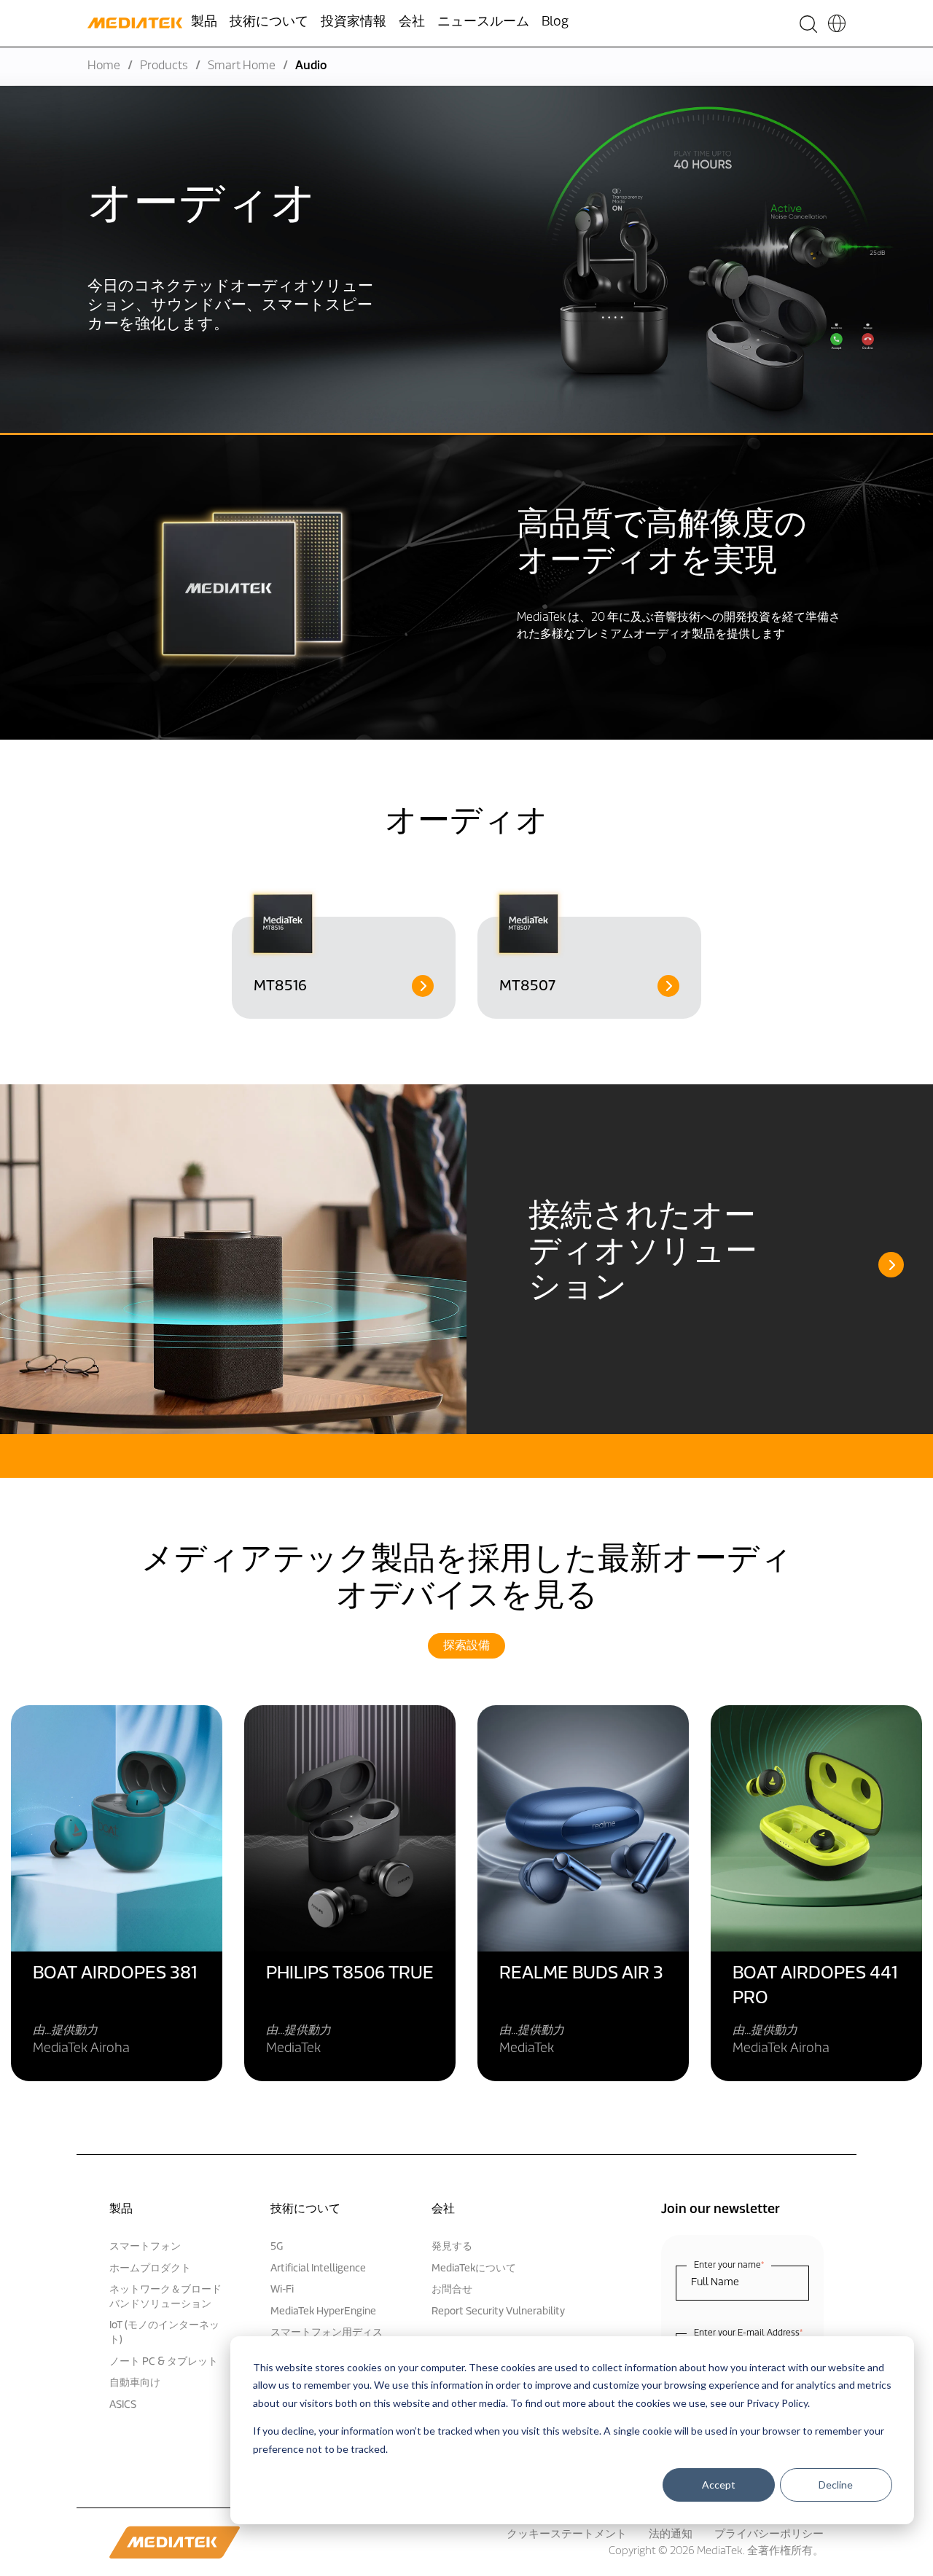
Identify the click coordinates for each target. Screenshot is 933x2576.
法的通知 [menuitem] (671, 2535)
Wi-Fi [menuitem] (282, 2290)
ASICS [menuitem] (123, 2405)
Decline (836, 2485)
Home (104, 66)
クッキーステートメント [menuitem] (567, 2535)
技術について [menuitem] (269, 23)
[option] (344, 953)
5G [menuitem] (277, 2247)
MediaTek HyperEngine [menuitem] (323, 2312)
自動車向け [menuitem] (135, 2383)
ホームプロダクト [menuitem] (150, 2269)
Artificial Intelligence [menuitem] (318, 2269)
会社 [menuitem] (412, 23)
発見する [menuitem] (452, 2247)
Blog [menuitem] (555, 23)
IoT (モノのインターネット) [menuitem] (164, 2333)
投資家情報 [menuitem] (354, 23)
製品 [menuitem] (204, 23)
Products (164, 66)
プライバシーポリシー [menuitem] (769, 2535)
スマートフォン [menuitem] (145, 2247)
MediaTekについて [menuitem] (474, 2269)
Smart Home (242, 66)
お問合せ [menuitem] (452, 2290)
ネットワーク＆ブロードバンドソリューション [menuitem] (165, 2297)
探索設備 (466, 1646)
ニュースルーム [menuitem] (483, 23)
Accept (719, 2485)
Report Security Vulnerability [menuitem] (498, 2312)
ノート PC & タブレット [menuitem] (164, 2362)
